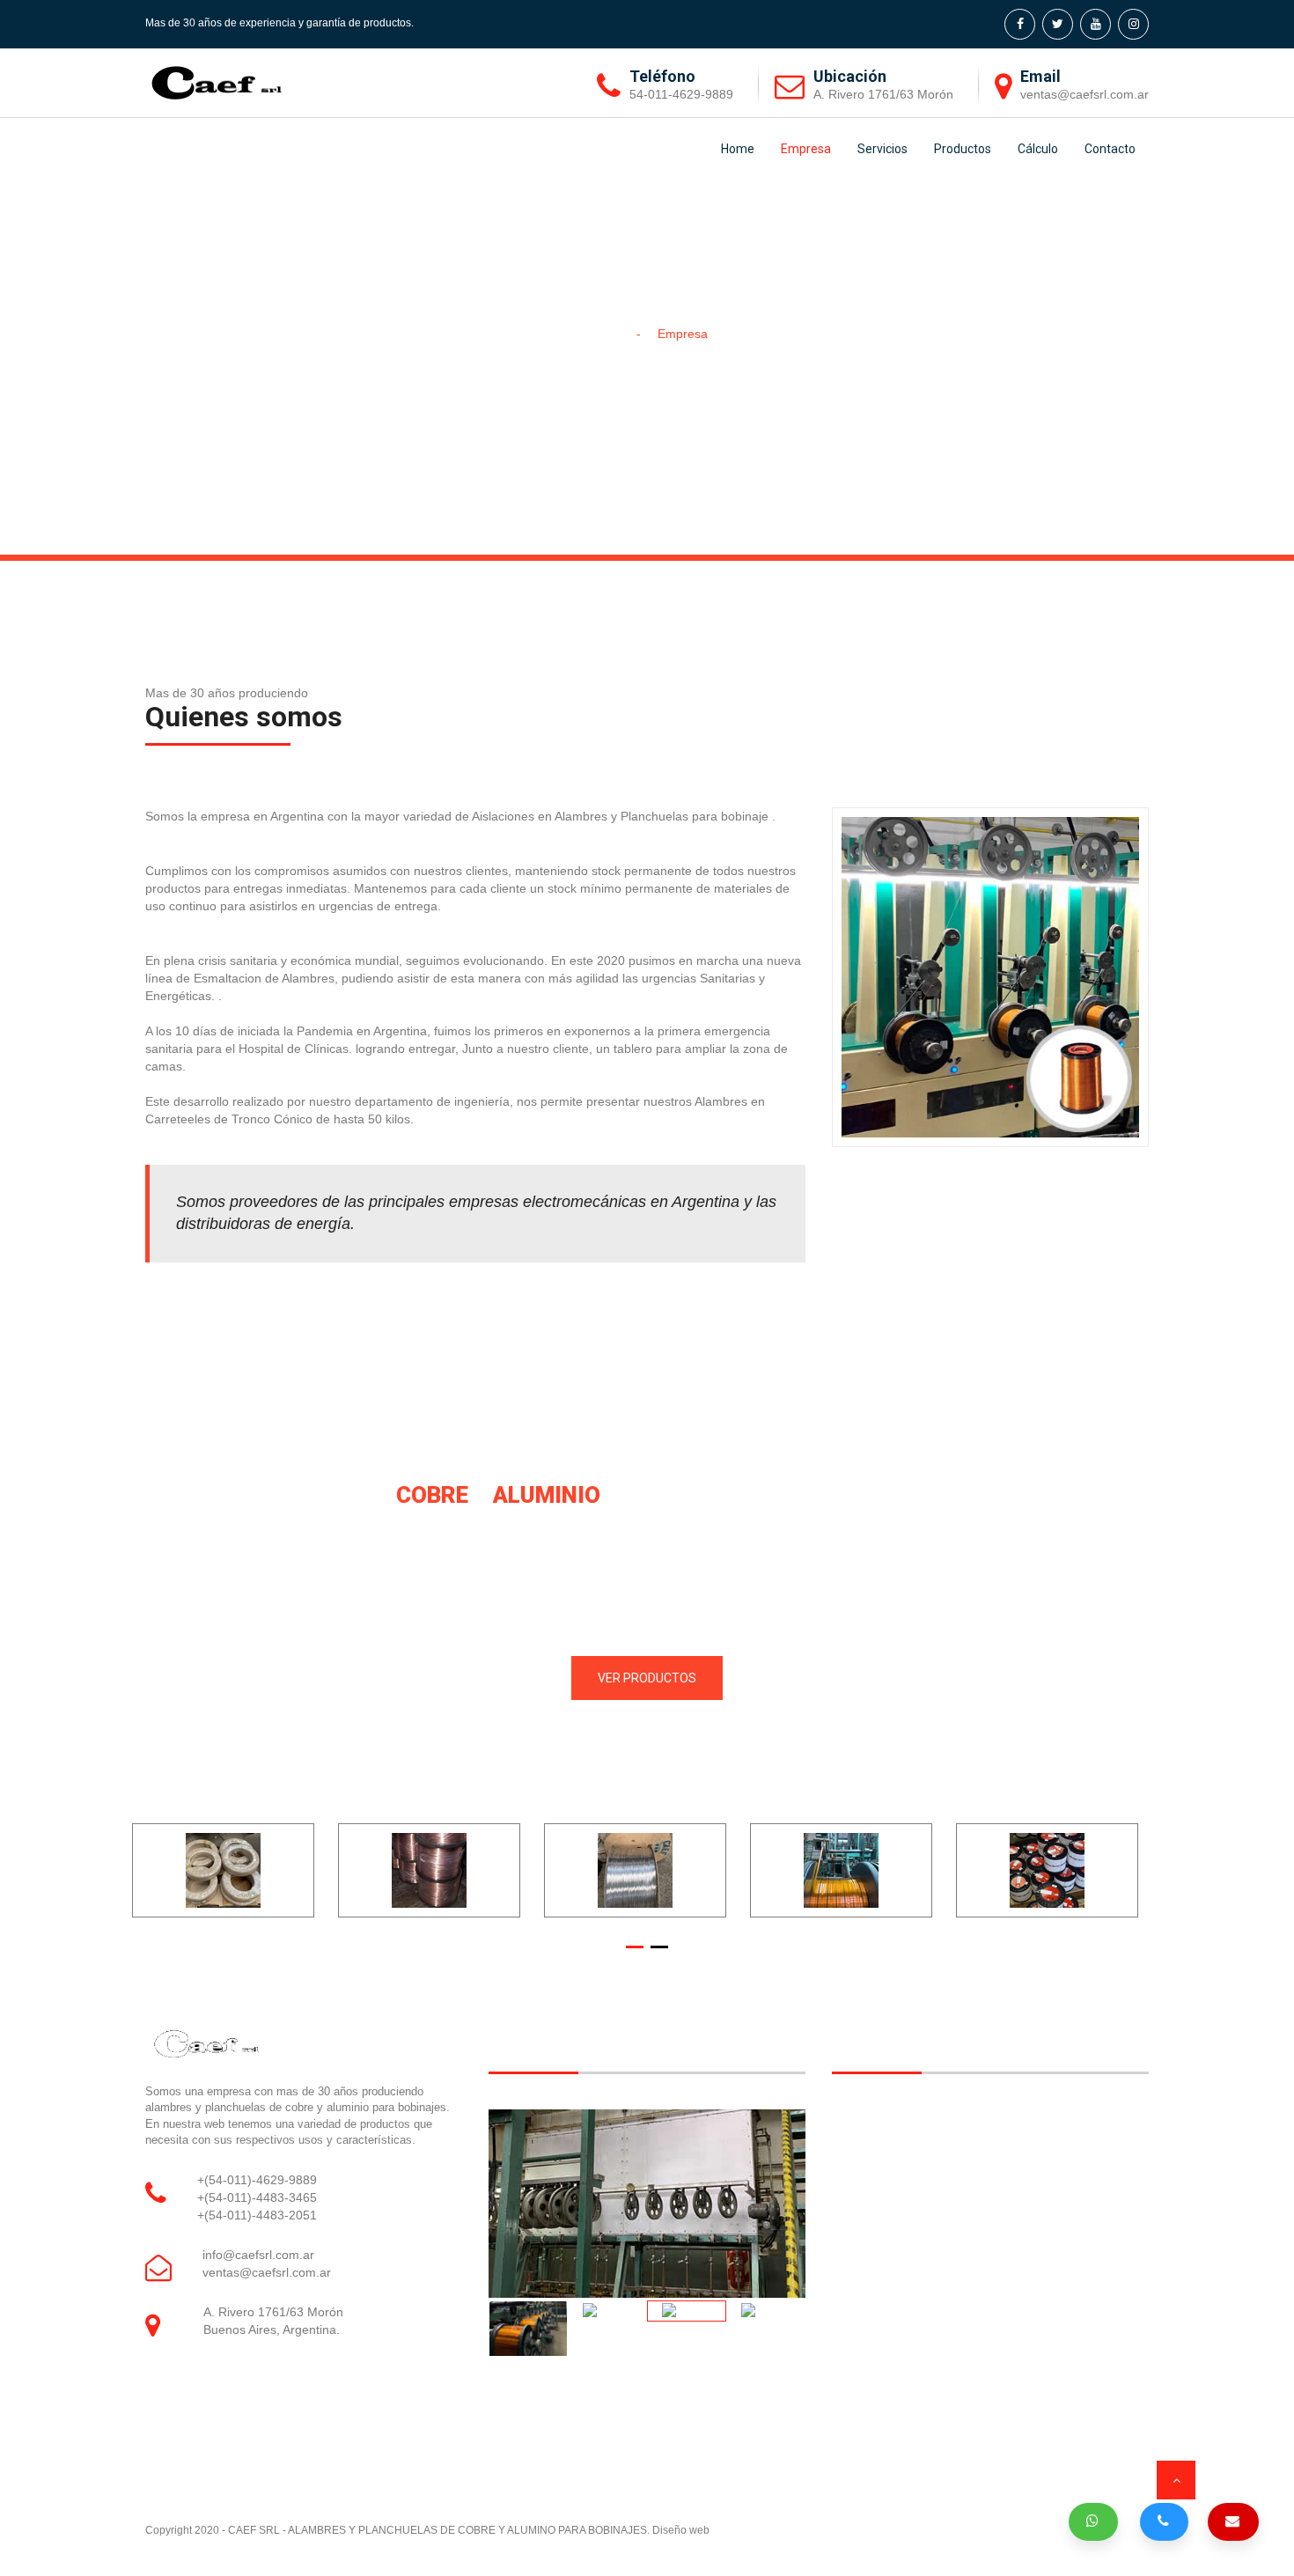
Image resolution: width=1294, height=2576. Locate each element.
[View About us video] (990, 975)
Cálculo (1038, 149)
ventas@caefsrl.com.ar (1084, 94)
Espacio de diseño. (191, 2545)
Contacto (1110, 149)
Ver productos (647, 1678)
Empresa (806, 149)
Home (738, 149)
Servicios (882, 149)
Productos (963, 149)
